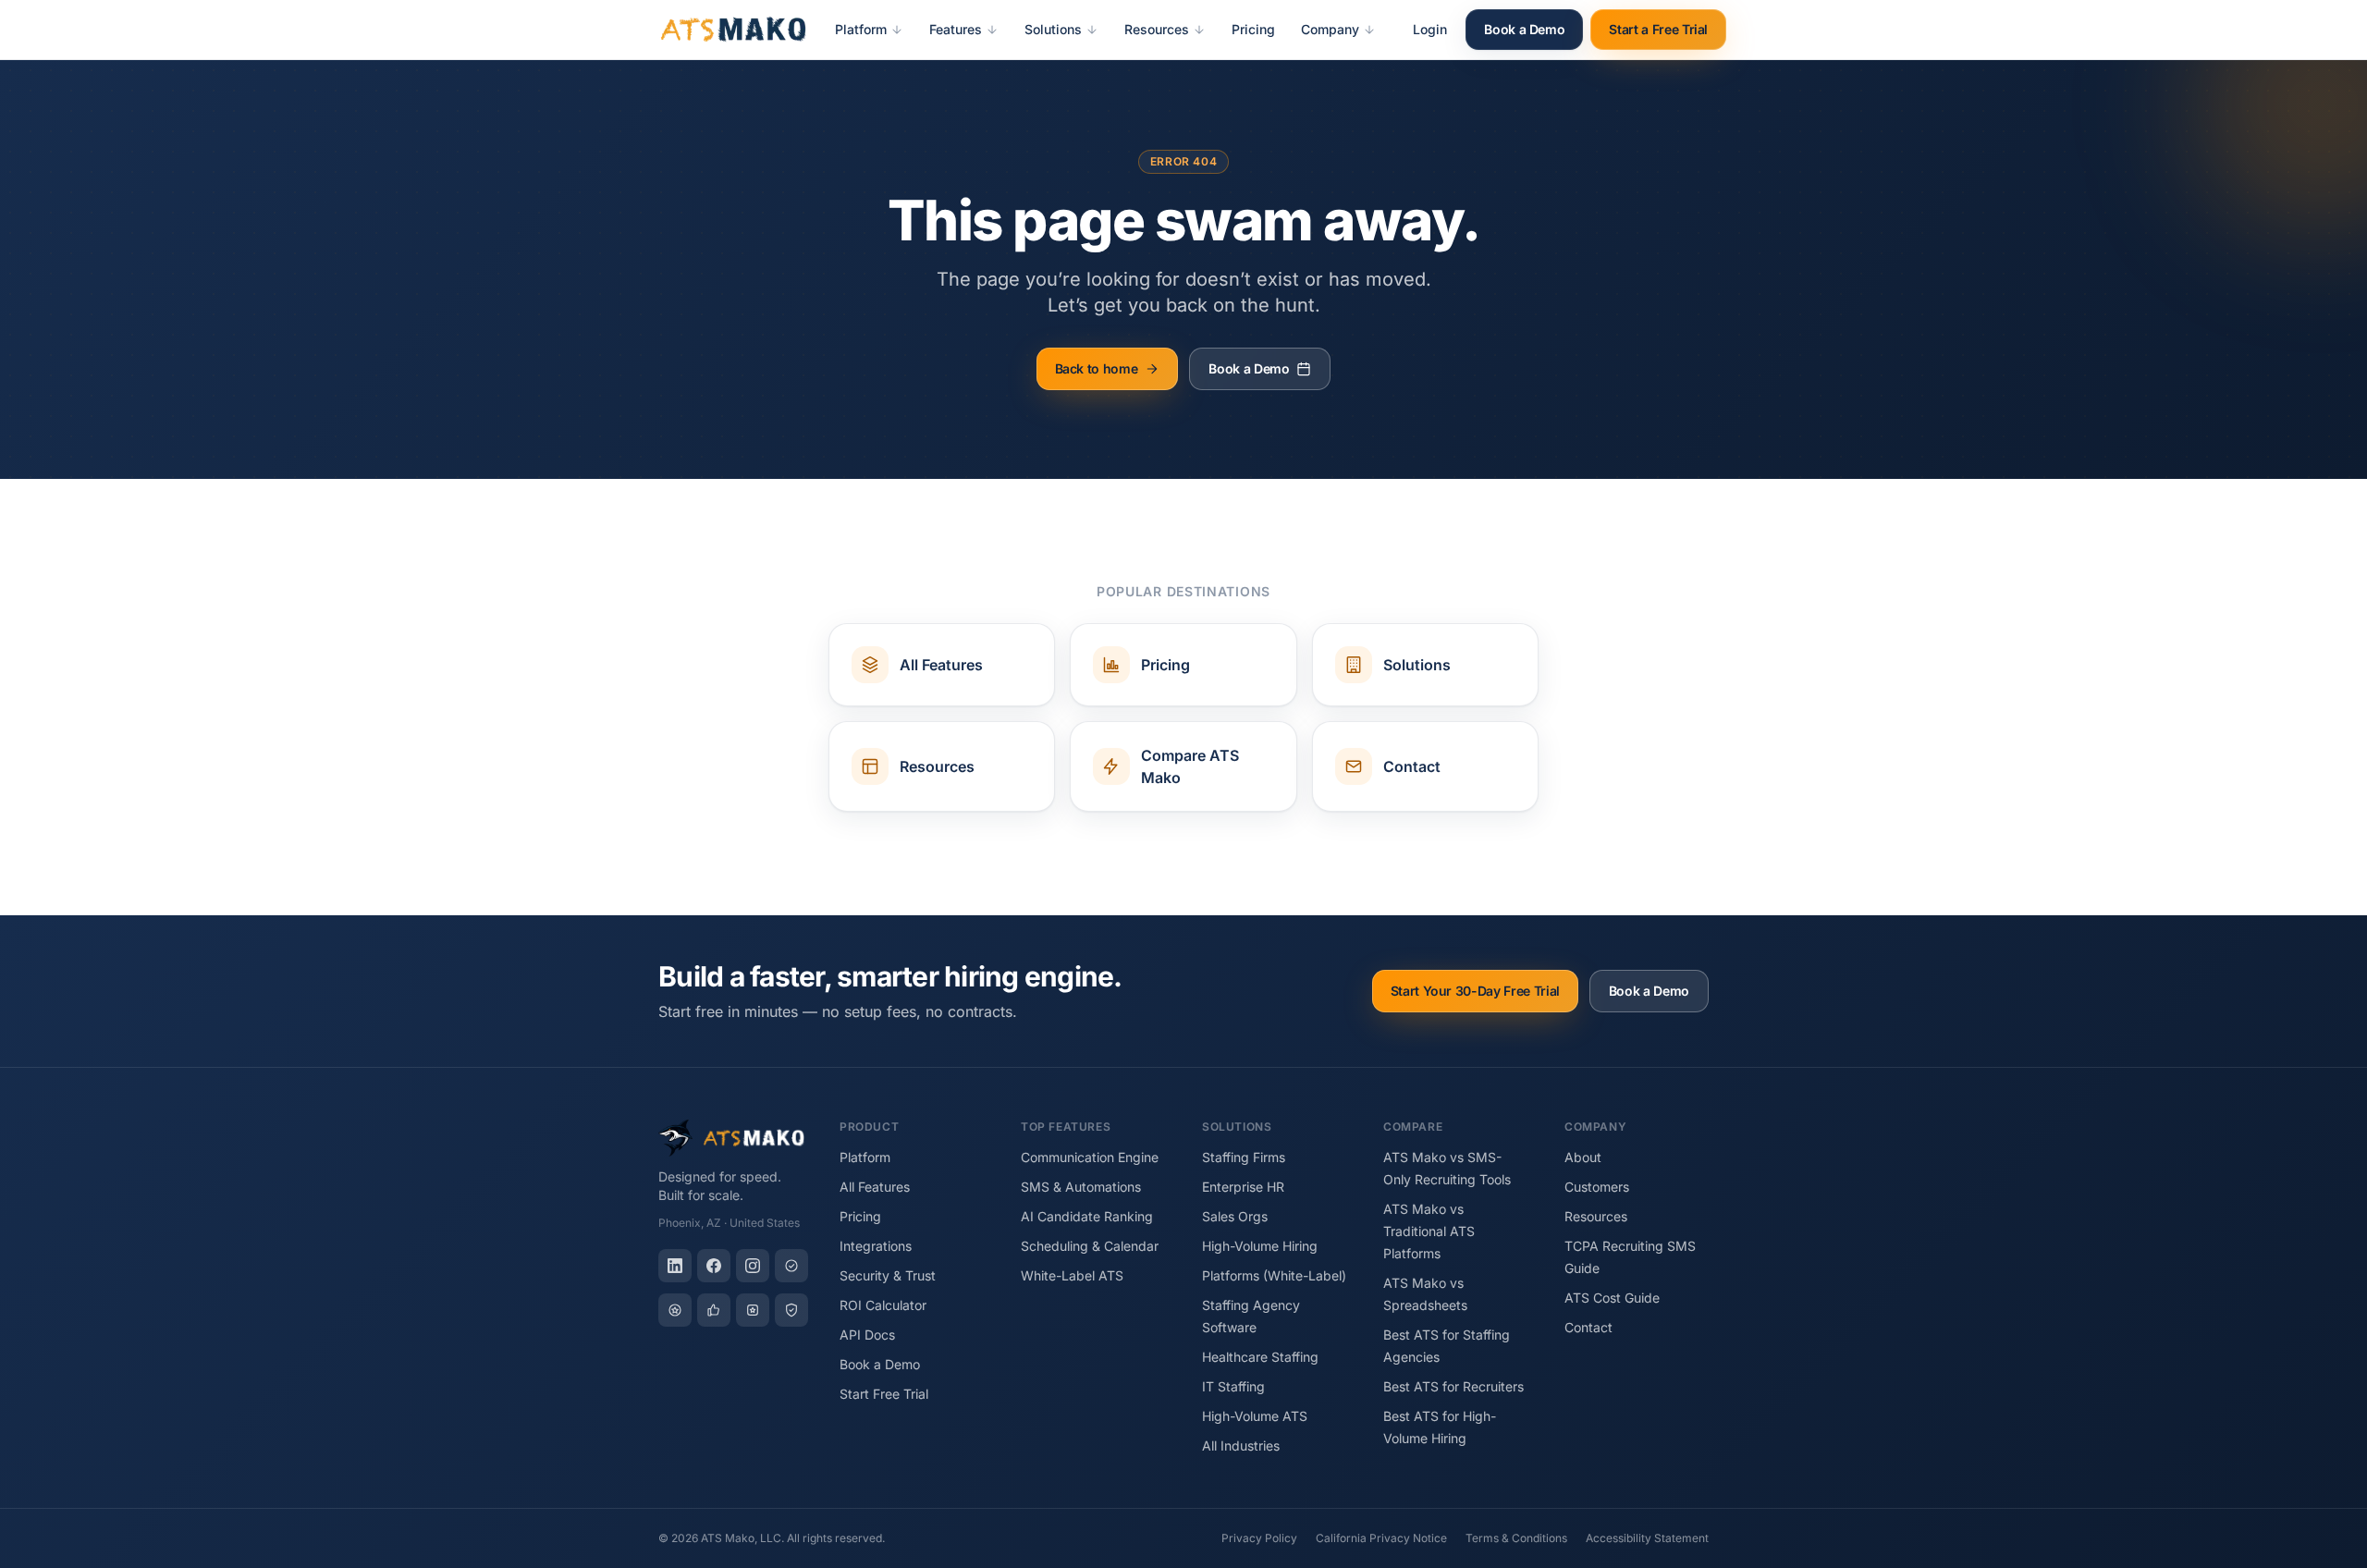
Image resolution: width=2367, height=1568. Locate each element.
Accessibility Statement (1647, 1538)
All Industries (1241, 1445)
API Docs (867, 1335)
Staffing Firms (1244, 1157)
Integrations (876, 1246)
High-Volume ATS (1255, 1416)
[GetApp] (675, 1310)
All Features (875, 1187)
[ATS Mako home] (734, 30)
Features (956, 29)
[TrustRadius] (791, 1310)
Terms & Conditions (1516, 1538)
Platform (861, 29)
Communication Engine (1090, 1157)
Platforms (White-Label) (1274, 1275)
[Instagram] (753, 1266)
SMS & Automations (1081, 1187)
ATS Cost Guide (1612, 1298)
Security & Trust (888, 1275)
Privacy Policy (1259, 1538)
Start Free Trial (884, 1394)
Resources (1157, 29)
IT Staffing (1233, 1386)
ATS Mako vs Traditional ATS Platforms (1429, 1231)
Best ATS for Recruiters (1453, 1386)
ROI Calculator (883, 1305)
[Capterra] (791, 1266)
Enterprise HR (1243, 1187)
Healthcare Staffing (1260, 1357)
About (1583, 1157)
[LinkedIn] (675, 1266)
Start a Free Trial (1658, 29)
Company (1330, 29)
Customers (1597, 1187)
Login (1430, 29)
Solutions (1053, 29)
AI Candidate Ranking (1087, 1216)
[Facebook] (714, 1266)
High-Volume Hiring (1260, 1246)
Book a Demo (1524, 29)
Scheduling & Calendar (1090, 1246)
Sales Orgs (1235, 1216)
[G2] (714, 1310)
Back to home (1097, 368)
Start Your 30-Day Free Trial (1475, 991)
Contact (1588, 1327)
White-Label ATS (1072, 1275)
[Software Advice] (753, 1310)
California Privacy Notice (1381, 1538)
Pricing (1253, 29)
